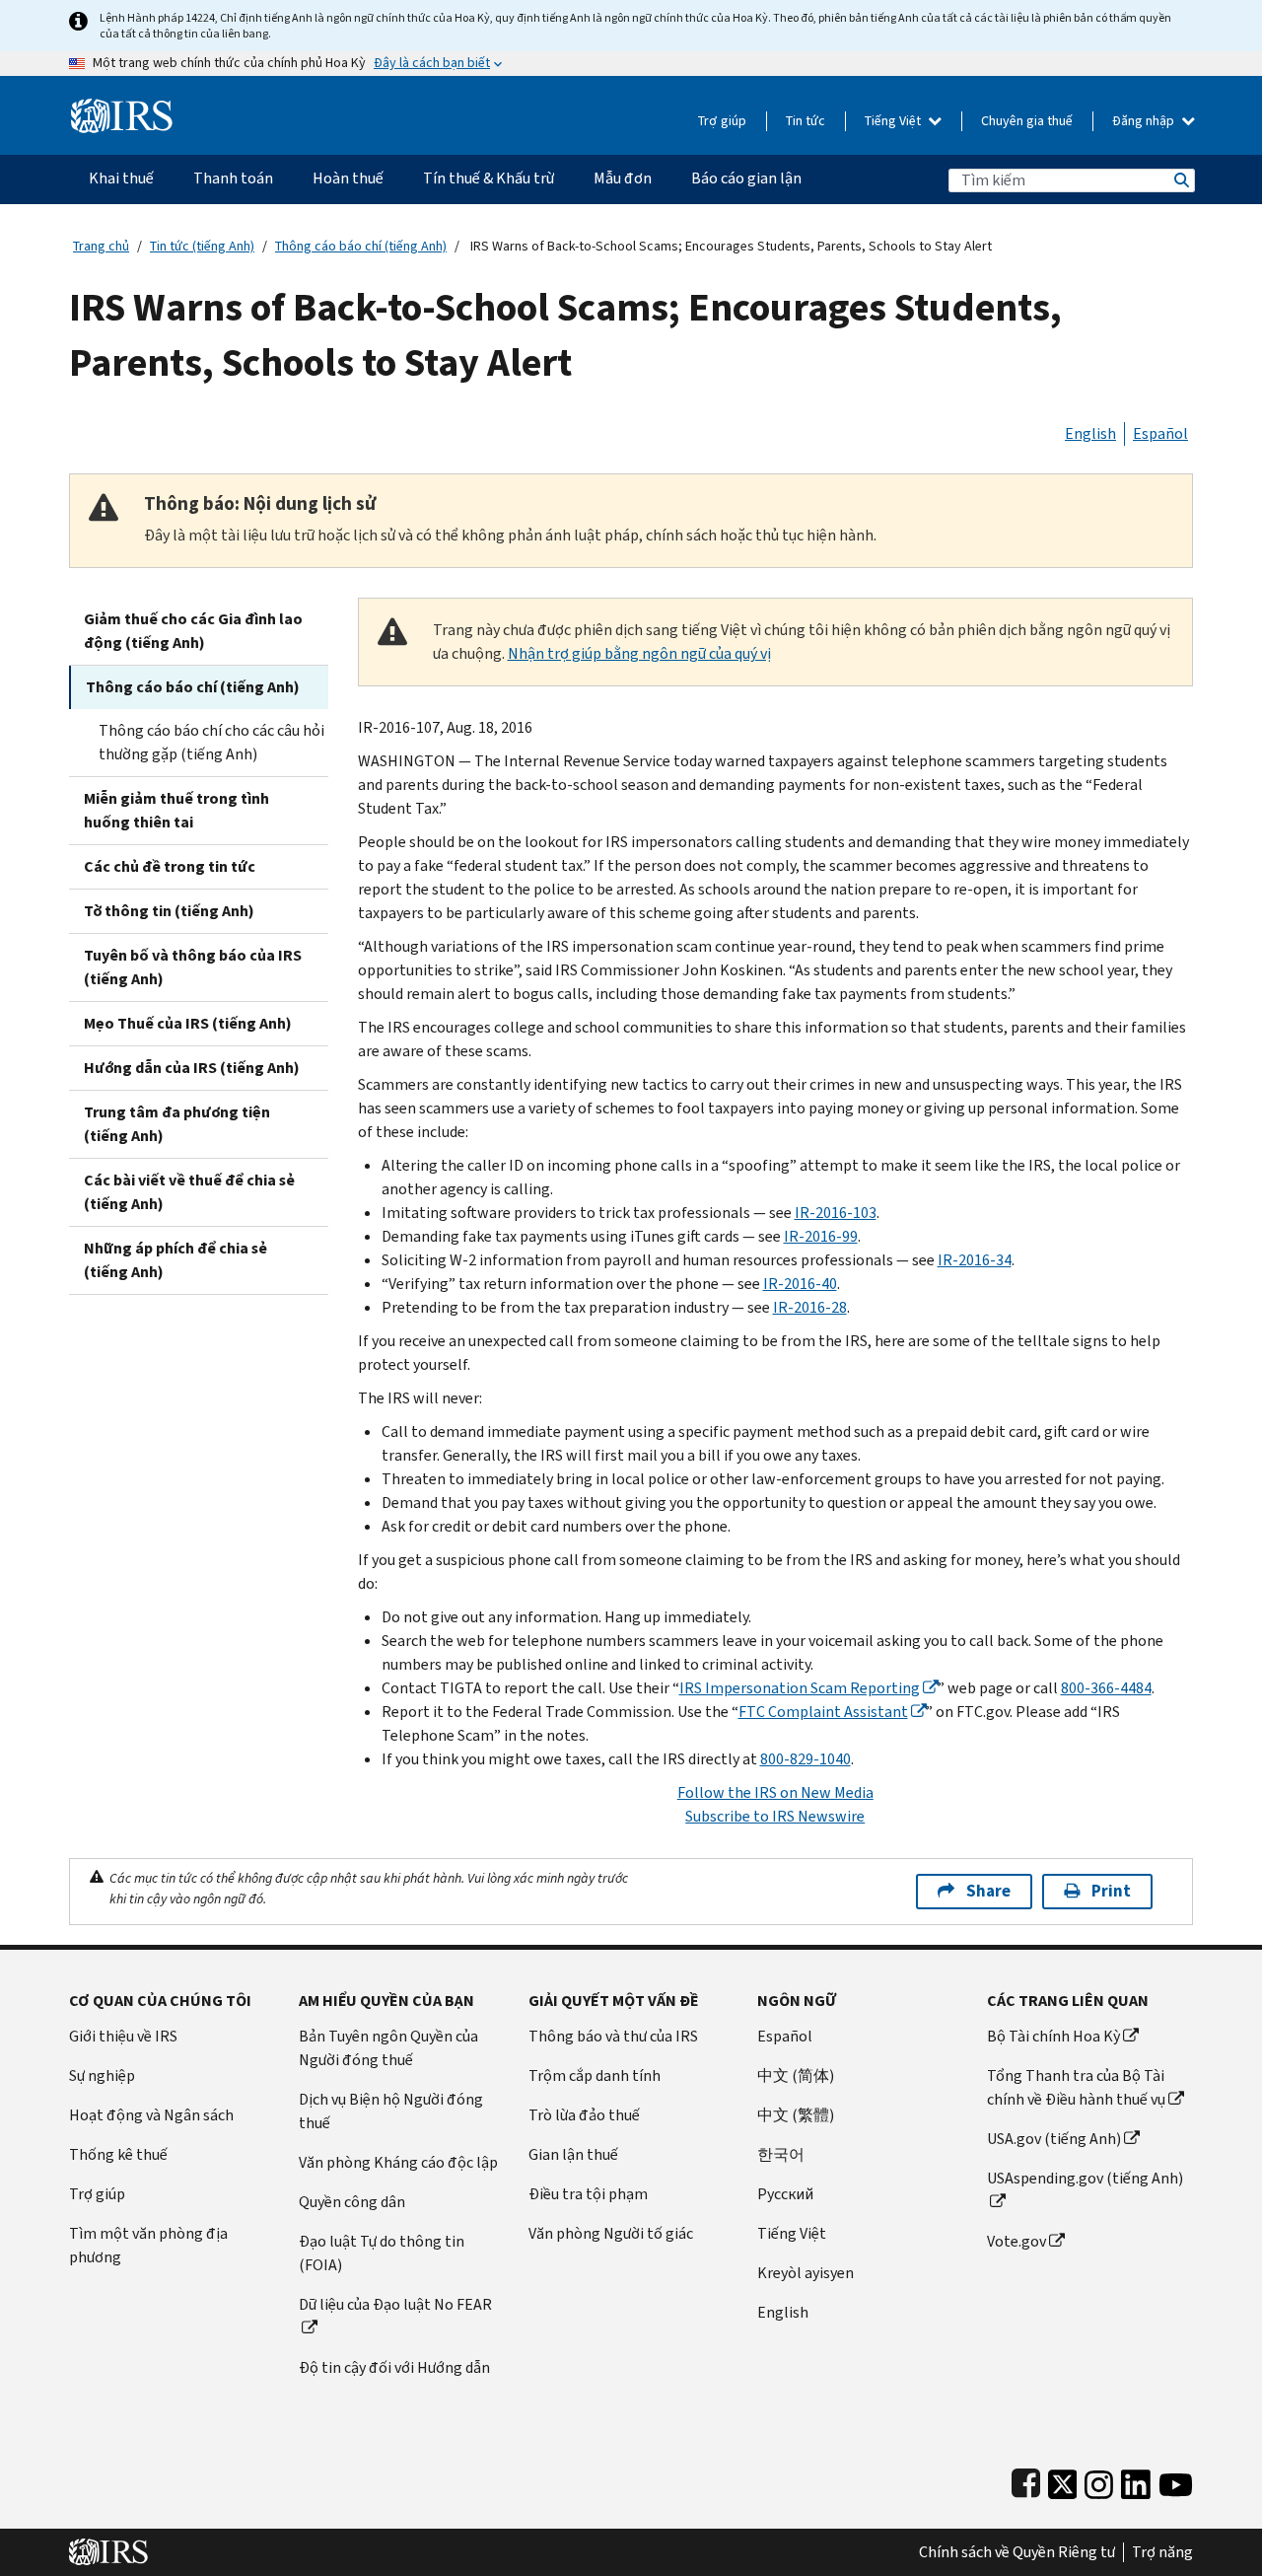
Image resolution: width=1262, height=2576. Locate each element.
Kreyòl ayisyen (806, 2273)
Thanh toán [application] (233, 178)
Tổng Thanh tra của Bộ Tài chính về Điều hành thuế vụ (1076, 2087)
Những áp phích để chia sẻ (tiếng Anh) (175, 1260)
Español (1160, 433)
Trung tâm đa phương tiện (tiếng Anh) (177, 1124)
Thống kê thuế (118, 2154)
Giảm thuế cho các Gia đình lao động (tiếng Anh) (193, 631)
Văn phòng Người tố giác (611, 2233)
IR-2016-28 (810, 1307)
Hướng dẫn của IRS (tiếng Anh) (192, 1068)
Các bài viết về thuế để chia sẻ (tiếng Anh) (189, 1192)
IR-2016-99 (821, 1236)
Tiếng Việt (894, 121)
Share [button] (988, 1891)
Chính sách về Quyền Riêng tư (1017, 2552)
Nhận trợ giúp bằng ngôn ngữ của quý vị (639, 653)
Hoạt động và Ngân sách (151, 2115)
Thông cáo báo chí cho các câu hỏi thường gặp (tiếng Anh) (211, 742)
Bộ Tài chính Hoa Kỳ (1053, 2036)
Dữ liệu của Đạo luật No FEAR (395, 2304)
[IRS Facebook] (1026, 2480)
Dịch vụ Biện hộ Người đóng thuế (391, 2111)
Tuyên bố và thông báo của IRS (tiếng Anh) (193, 967)
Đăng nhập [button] (1145, 121)
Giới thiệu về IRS (123, 2036)
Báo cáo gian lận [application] (746, 178)
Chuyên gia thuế (1027, 121)
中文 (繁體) (796, 2115)
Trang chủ (101, 246)
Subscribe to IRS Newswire (775, 1816)
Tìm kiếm (1180, 180)
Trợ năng (1162, 2552)
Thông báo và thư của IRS (613, 2036)
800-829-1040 (806, 1759)
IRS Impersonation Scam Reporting (800, 1688)
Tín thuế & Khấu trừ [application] (489, 178)
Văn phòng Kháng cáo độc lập (398, 2162)
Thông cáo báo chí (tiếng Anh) (361, 246)
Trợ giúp (722, 121)
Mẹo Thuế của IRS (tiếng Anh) (188, 1023)
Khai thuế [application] (121, 178)
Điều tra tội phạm (588, 2194)
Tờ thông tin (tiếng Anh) (169, 911)
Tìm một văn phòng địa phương (148, 2245)
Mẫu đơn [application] (623, 178)
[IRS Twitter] (1063, 2480)
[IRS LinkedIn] (1136, 2480)
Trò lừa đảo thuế (584, 2115)
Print (1111, 1891)
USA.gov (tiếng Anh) (1054, 2139)
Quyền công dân (352, 2202)
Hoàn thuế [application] (348, 178)
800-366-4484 (1106, 1688)
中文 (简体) (796, 2075)
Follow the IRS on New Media (775, 1792)
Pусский (785, 2194)
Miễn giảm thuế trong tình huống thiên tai (176, 810)
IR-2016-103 (836, 1213)
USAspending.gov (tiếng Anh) (1085, 2178)
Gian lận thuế (573, 2154)
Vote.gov (1017, 2241)
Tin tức (806, 121)
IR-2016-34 (975, 1260)
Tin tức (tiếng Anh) (202, 246)
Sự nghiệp (102, 2075)
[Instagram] (1099, 2480)
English (1090, 433)
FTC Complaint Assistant (823, 1712)
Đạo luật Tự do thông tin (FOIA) (382, 2253)
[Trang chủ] (122, 108)
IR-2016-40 (800, 1284)
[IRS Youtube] (1176, 2480)
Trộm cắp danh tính (595, 2075)
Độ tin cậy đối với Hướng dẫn (394, 2367)
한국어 (781, 2154)
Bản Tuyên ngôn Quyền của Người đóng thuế (388, 2048)
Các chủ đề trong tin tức (170, 866)
